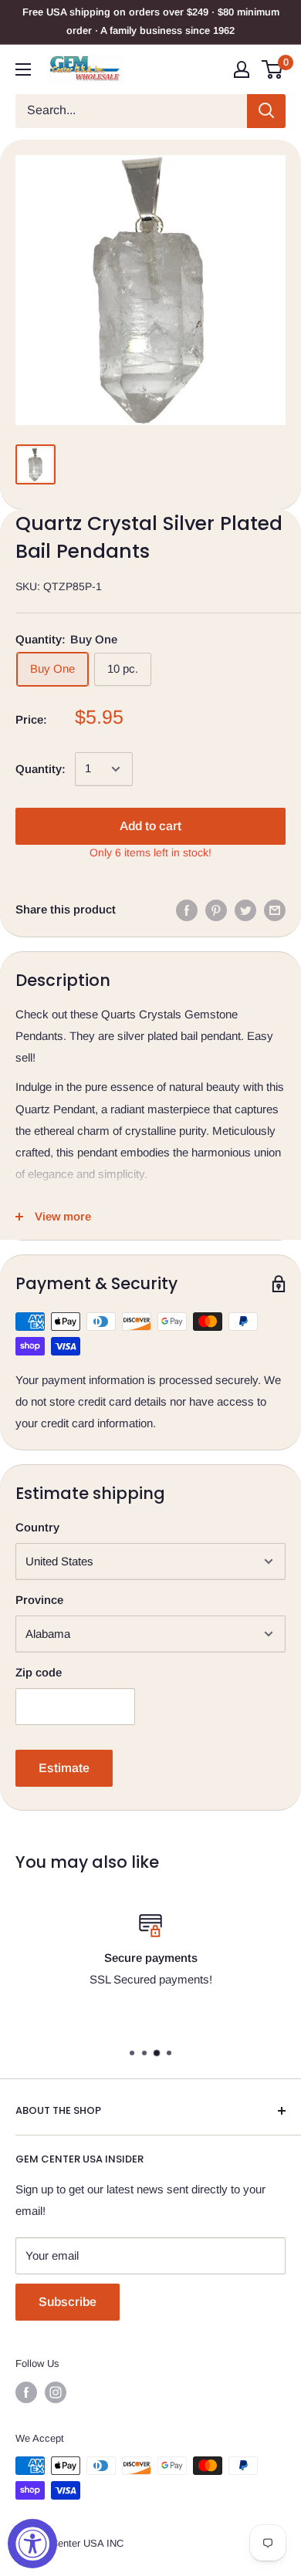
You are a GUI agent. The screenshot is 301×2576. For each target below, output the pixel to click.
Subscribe (68, 2302)
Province (39, 1600)
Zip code (39, 1672)
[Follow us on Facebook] (26, 2392)
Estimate (64, 1768)
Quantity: (41, 769)
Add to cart (150, 826)
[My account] (242, 69)
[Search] (266, 111)
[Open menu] (23, 69)
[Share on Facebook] (187, 910)
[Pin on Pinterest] (216, 910)
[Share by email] (275, 910)
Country (37, 1527)
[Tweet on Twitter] (245, 910)
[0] (273, 69)
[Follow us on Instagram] (56, 2392)
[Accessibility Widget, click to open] (32, 2544)
